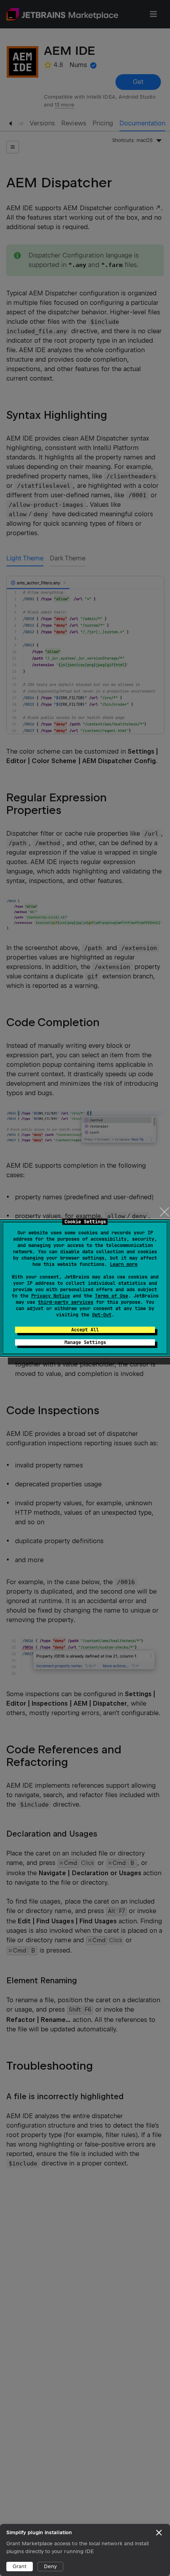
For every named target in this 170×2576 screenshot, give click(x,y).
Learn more (124, 1264)
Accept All (85, 1330)
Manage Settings (85, 1342)
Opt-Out (102, 1315)
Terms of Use (111, 1296)
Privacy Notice (51, 1296)
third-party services (66, 1302)
